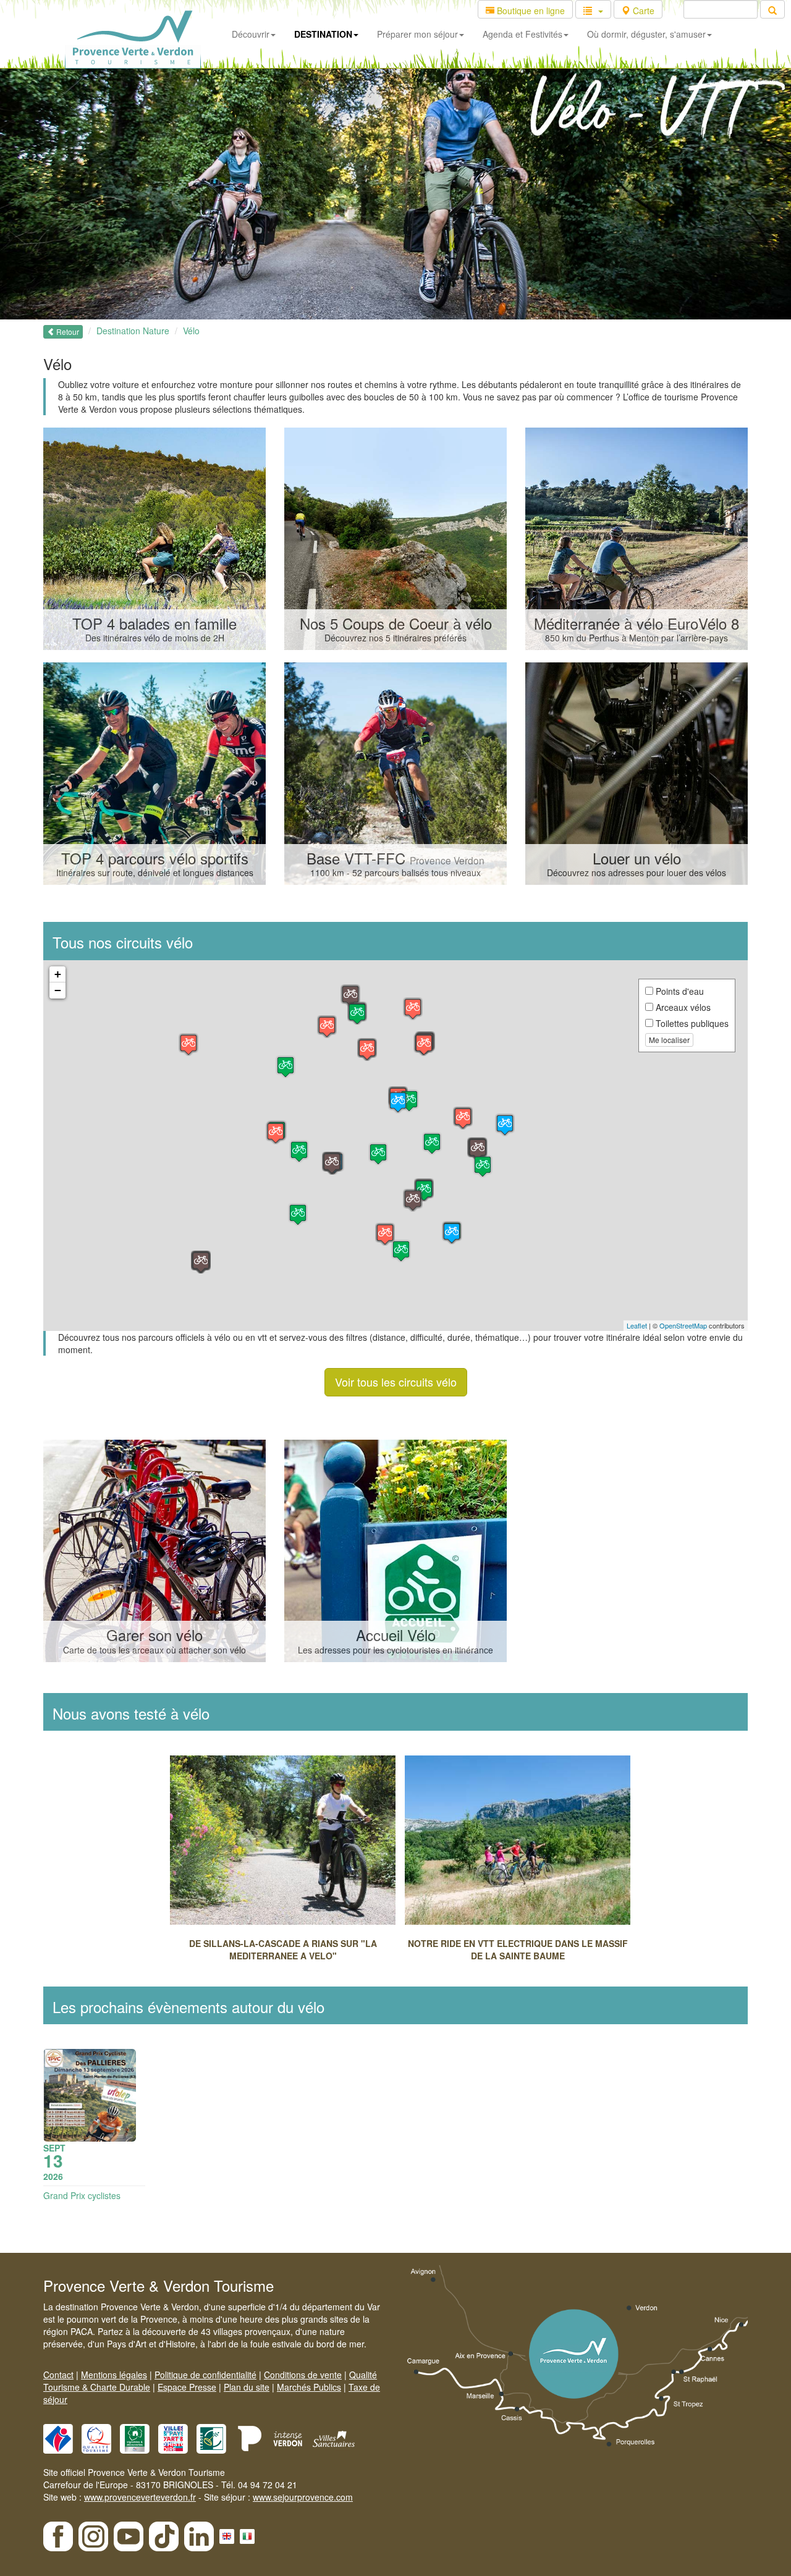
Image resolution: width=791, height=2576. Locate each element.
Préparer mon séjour (417, 34)
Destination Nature (133, 331)
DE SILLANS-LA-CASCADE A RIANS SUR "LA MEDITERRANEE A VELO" (283, 1949)
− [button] (58, 990)
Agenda (522, 34)
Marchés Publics (309, 2387)
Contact (58, 2375)
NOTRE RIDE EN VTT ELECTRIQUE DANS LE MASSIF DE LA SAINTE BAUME (518, 1949)
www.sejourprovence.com (303, 2497)
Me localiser (669, 1040)
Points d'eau (679, 991)
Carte (642, 11)
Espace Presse (187, 2387)
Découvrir (251, 34)
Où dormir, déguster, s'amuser (646, 34)
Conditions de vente (303, 2375)
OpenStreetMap (683, 1325)
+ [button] (58, 974)
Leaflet (637, 1325)
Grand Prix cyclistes (82, 2195)
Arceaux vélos (682, 1007)
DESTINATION (323, 34)
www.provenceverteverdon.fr (140, 2497)
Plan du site (247, 2387)
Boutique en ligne (530, 11)
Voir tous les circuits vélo (396, 1382)
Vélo (191, 331)
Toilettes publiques (691, 1023)
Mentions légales (114, 2375)
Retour (67, 332)
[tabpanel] (287, 1862)
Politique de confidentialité (205, 2375)
